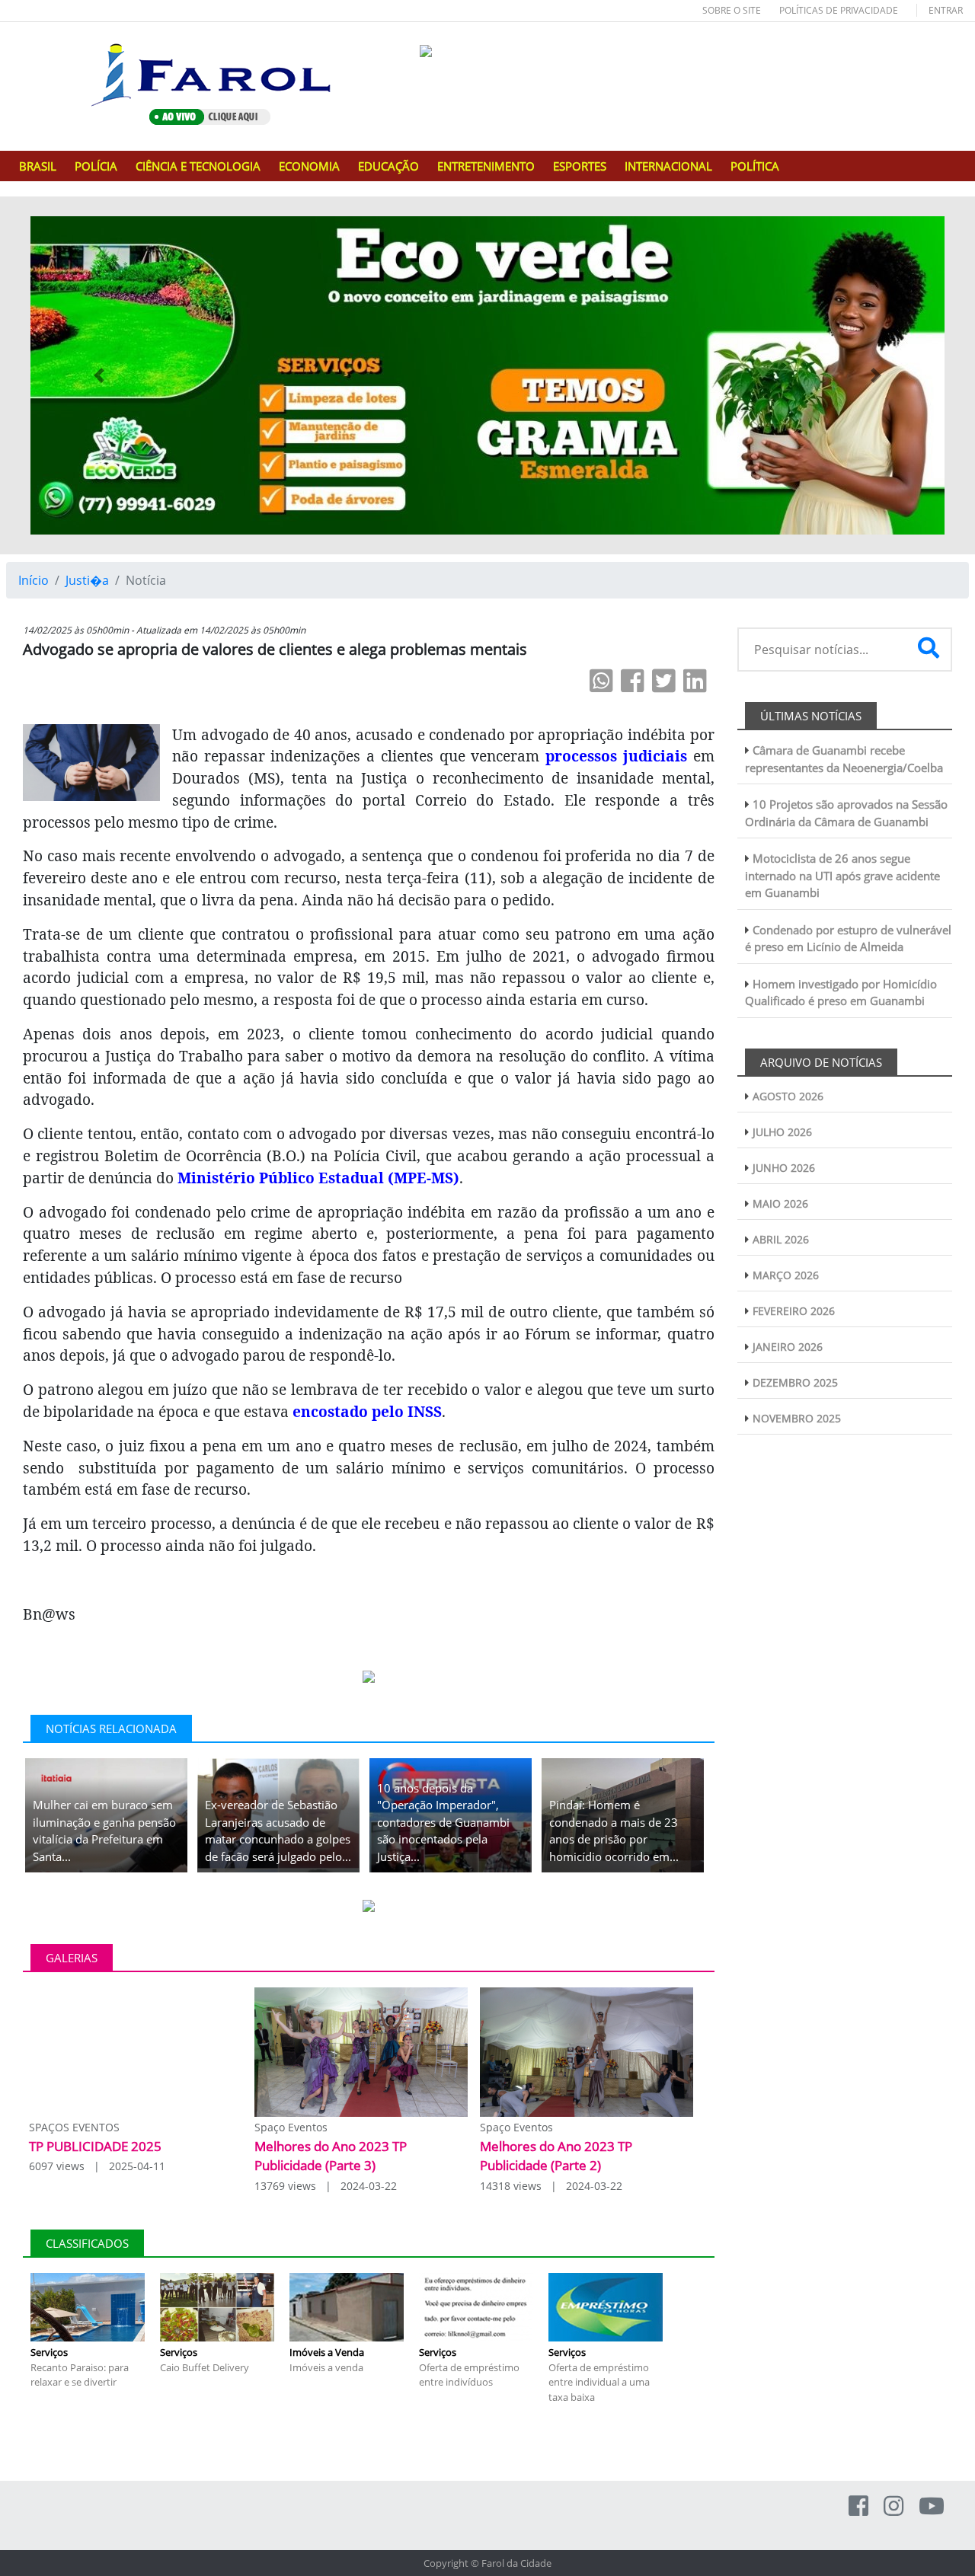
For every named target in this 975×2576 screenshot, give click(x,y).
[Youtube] (932, 2506)
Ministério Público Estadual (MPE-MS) (318, 1178)
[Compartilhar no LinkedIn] (695, 680)
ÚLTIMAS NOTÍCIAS (811, 716)
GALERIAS (72, 1958)
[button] (99, 375)
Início (34, 580)
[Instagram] (893, 2506)
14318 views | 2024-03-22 (551, 2186)
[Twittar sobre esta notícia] (664, 680)
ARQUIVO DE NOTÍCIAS (821, 1062)
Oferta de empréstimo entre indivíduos (469, 2375)
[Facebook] (858, 2506)
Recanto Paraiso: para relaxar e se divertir (80, 2375)
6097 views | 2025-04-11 (97, 2166)
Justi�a (87, 580)
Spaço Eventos (291, 2127)
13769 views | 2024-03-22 (326, 2186)
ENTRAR (946, 10)
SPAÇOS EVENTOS (74, 2127)
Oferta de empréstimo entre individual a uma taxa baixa (599, 2382)
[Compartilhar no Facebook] (633, 680)
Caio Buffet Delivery (205, 2367)
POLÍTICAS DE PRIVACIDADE (839, 10)
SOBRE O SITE (732, 10)
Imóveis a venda (326, 2367)
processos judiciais (616, 756)
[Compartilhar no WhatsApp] (601, 680)
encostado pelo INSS (367, 1411)
